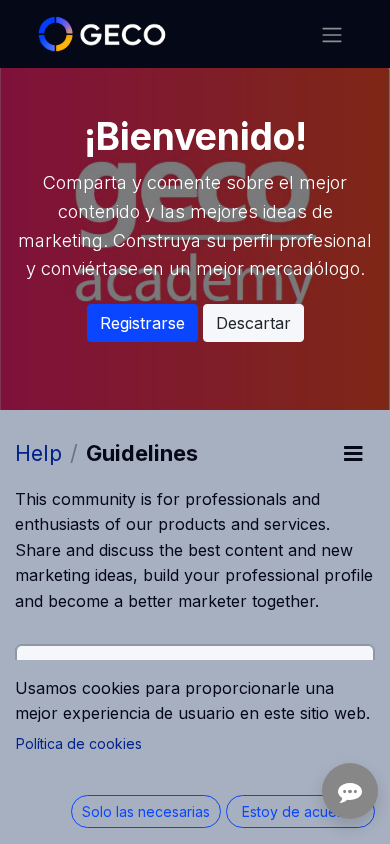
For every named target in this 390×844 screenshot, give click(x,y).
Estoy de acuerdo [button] (301, 811)
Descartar (253, 323)
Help (38, 453)
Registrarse (142, 323)
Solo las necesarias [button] (146, 811)
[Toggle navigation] (332, 34)
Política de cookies (79, 743)
